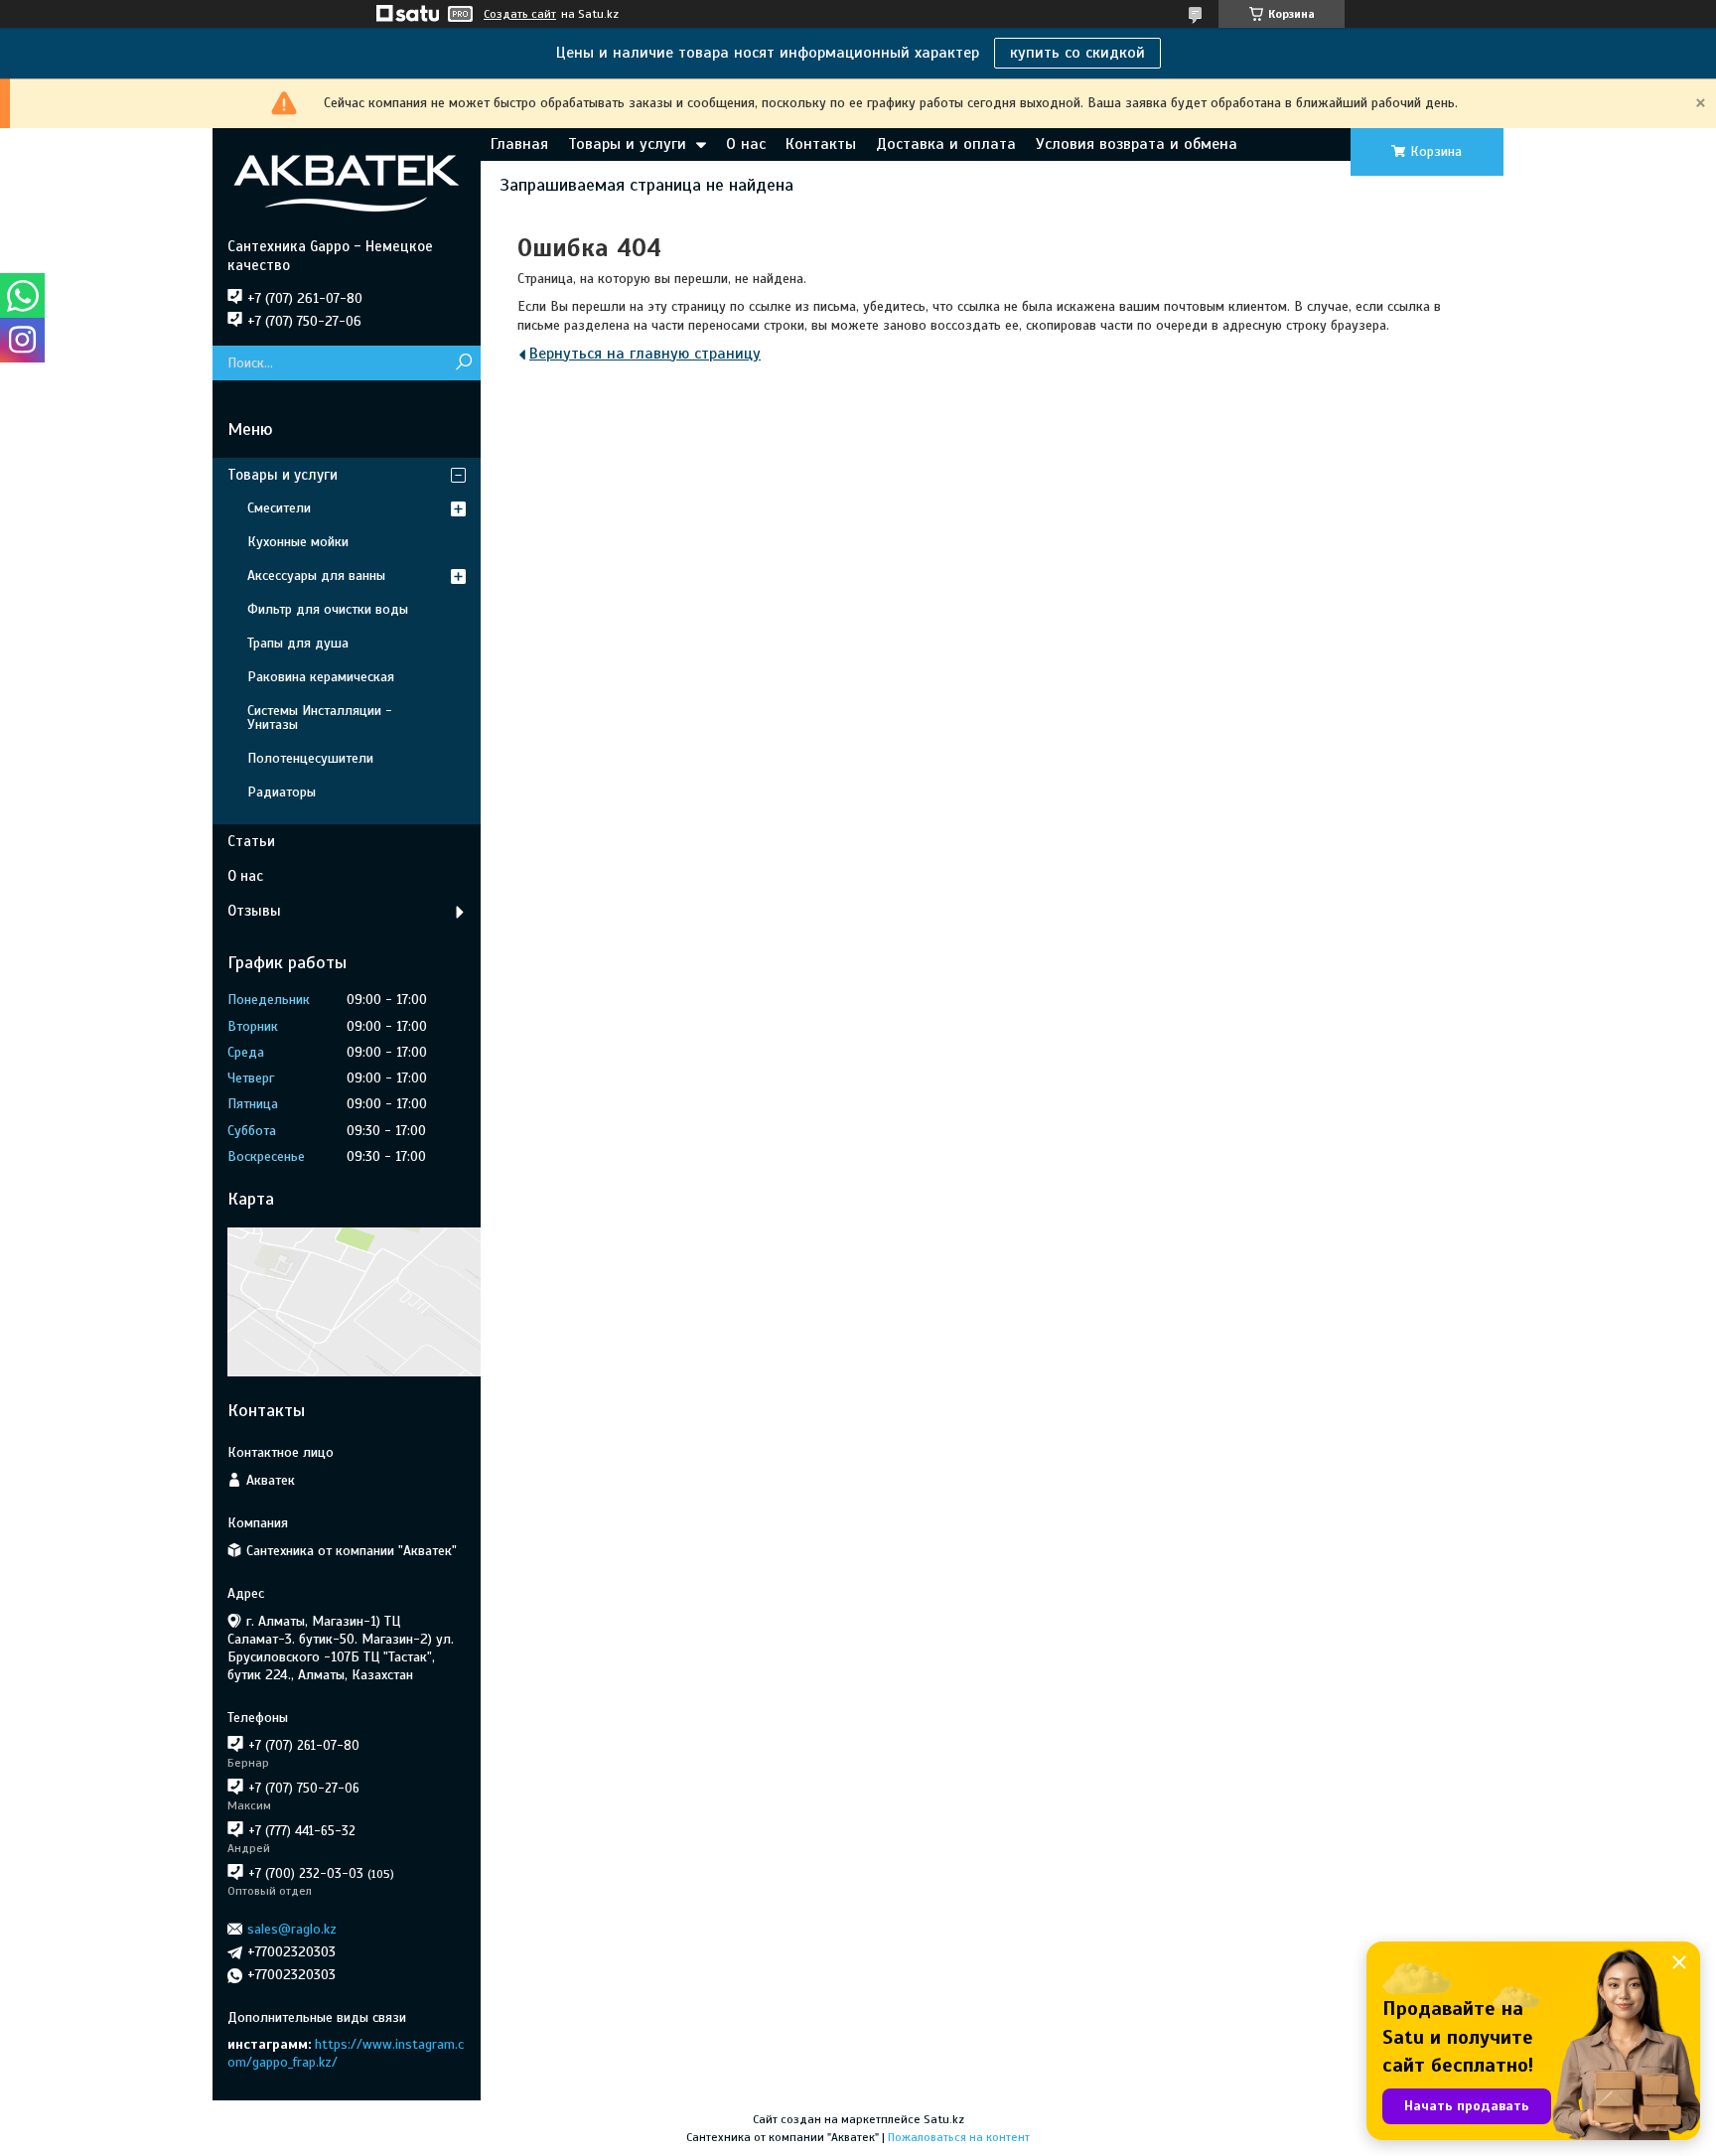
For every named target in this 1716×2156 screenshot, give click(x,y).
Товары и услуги (627, 144)
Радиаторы (282, 792)
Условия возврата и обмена (1137, 144)
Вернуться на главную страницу (645, 354)
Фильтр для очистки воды (328, 609)
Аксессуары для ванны (316, 575)
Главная (519, 144)
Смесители (279, 508)
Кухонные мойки (298, 542)
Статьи (251, 841)
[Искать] (463, 363)
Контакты (821, 144)
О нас (746, 144)
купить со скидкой (1077, 53)
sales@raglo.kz (292, 1929)
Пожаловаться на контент (959, 2137)
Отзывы (254, 911)
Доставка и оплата (946, 144)
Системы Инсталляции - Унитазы (320, 718)
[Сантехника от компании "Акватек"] (347, 183)
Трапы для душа (298, 643)
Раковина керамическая (321, 677)
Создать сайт (520, 14)
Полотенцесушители (310, 758)
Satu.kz (944, 2119)
